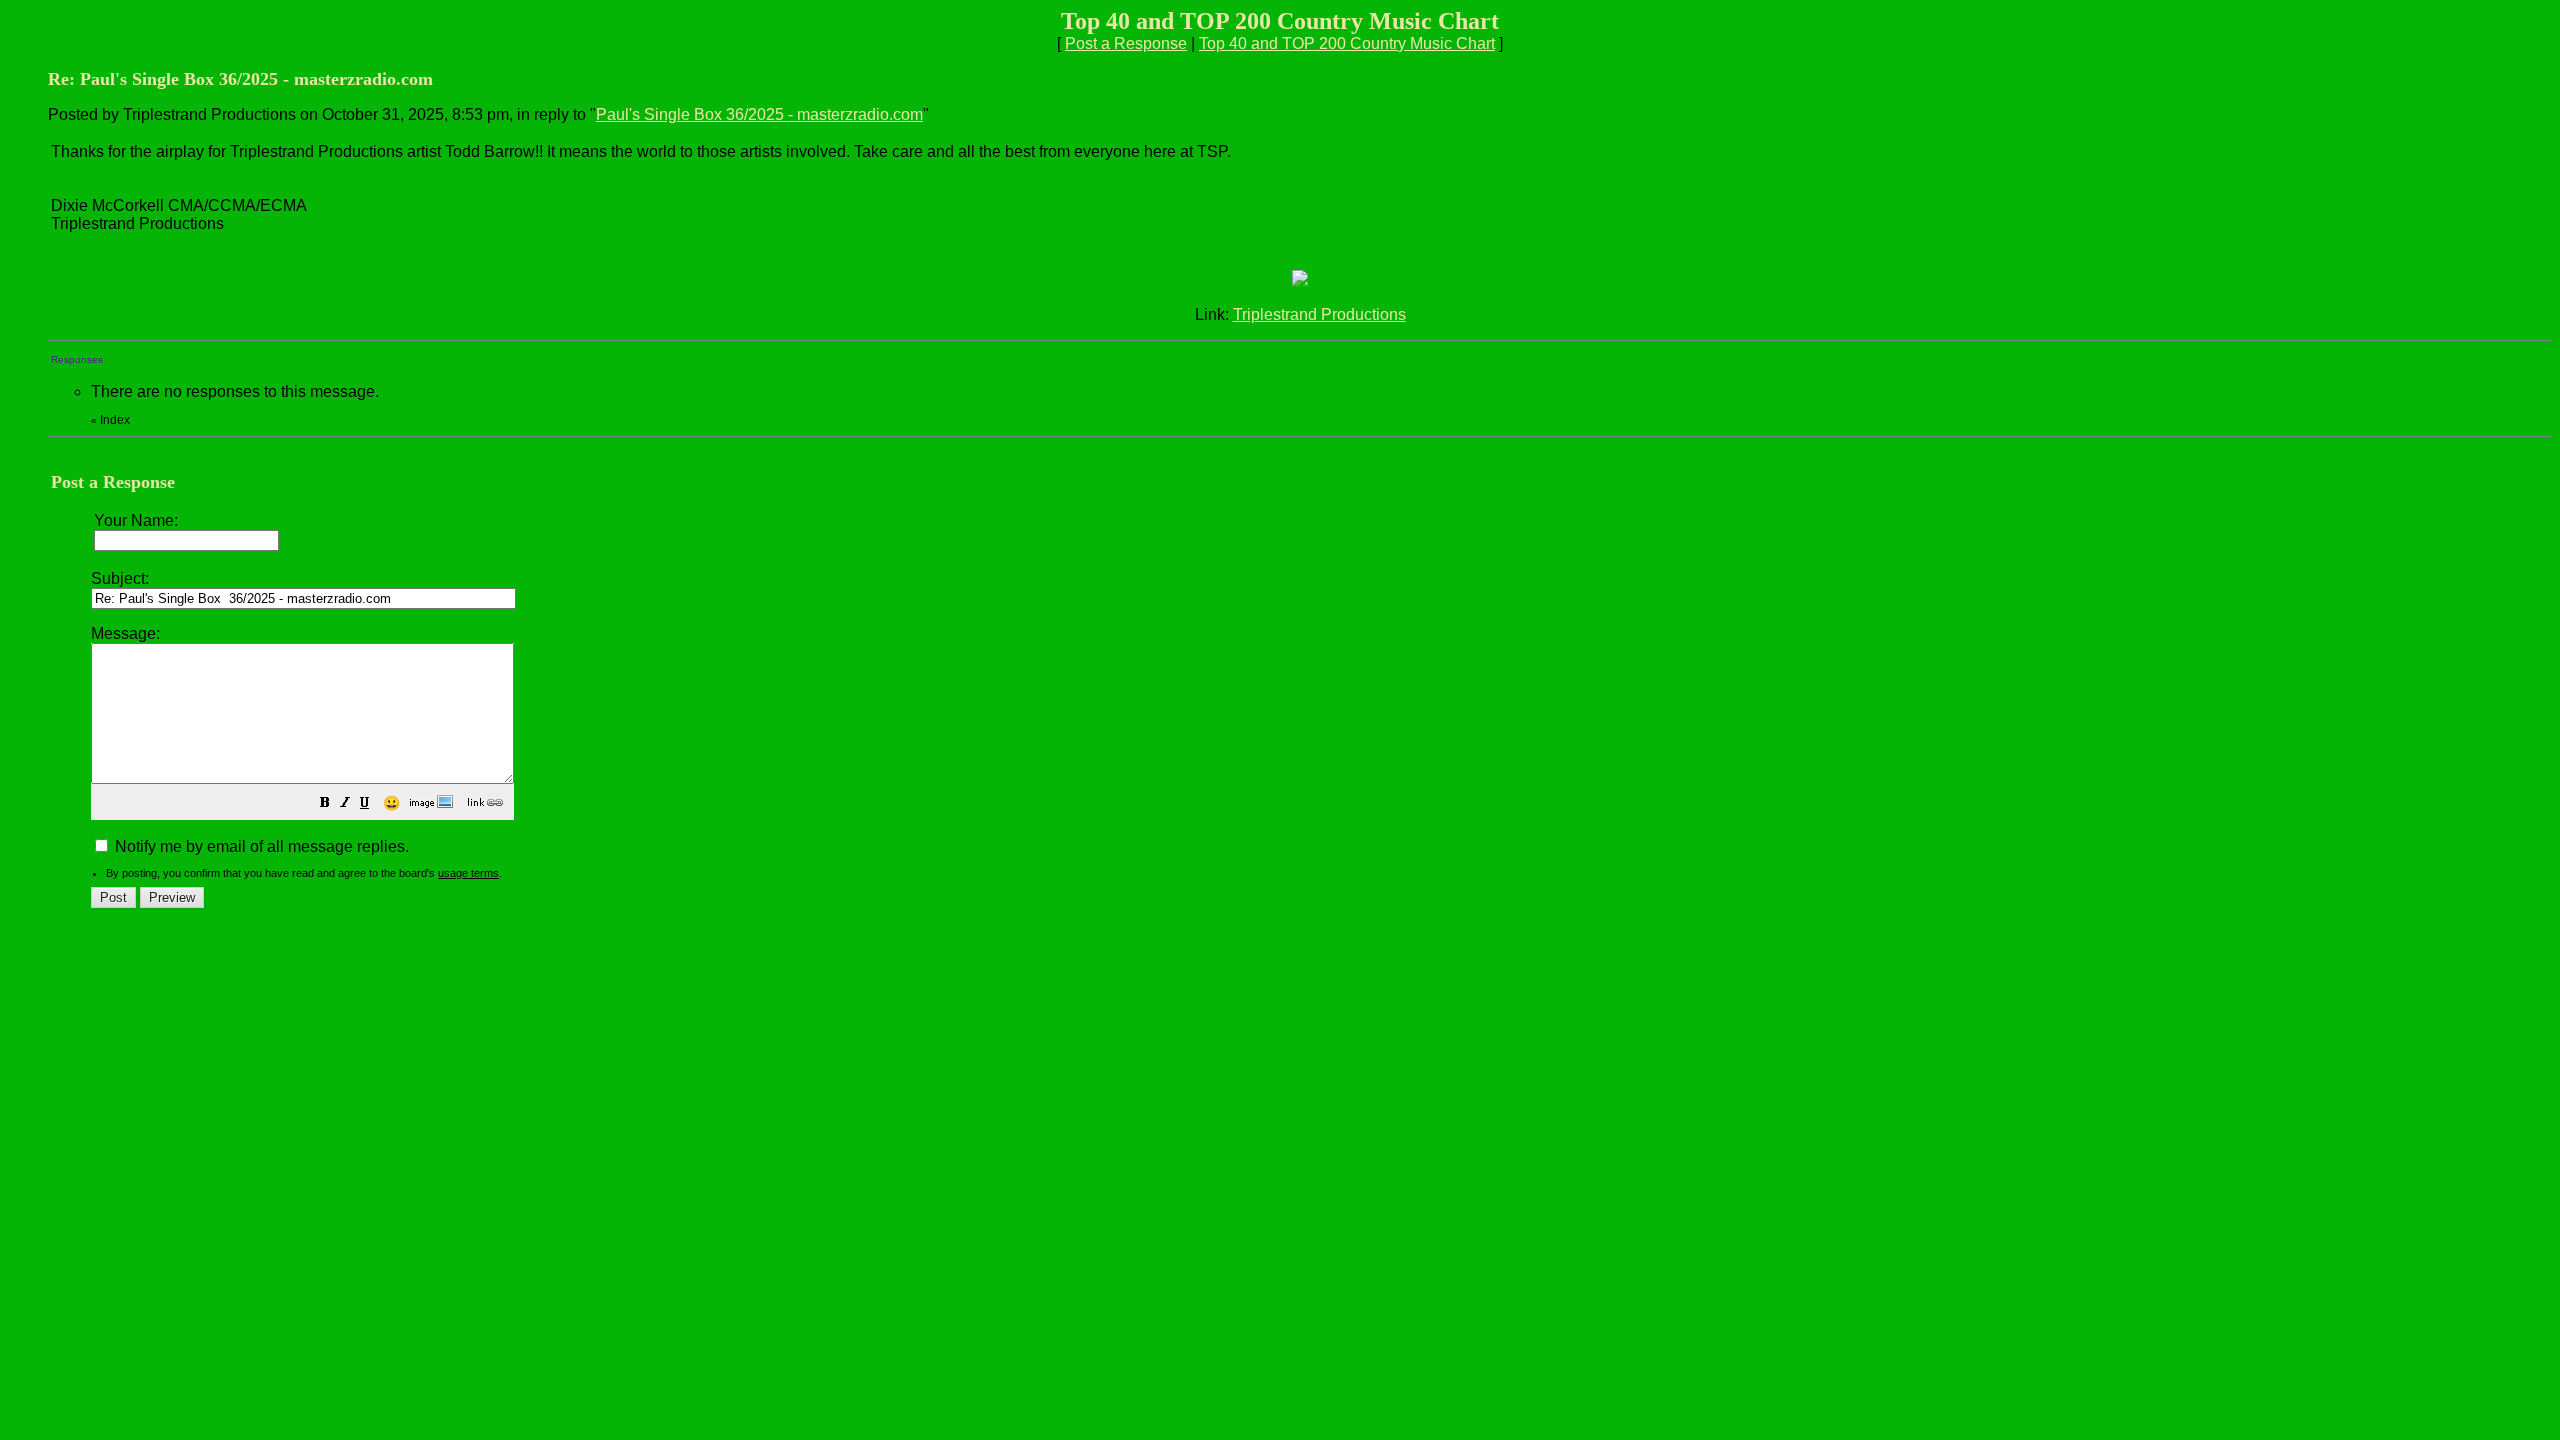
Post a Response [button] (1126, 43)
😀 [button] (391, 803)
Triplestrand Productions (1319, 314)
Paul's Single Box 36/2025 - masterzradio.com (759, 114)
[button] (325, 804)
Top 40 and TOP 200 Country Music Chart (1347, 43)
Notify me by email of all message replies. (260, 846)
